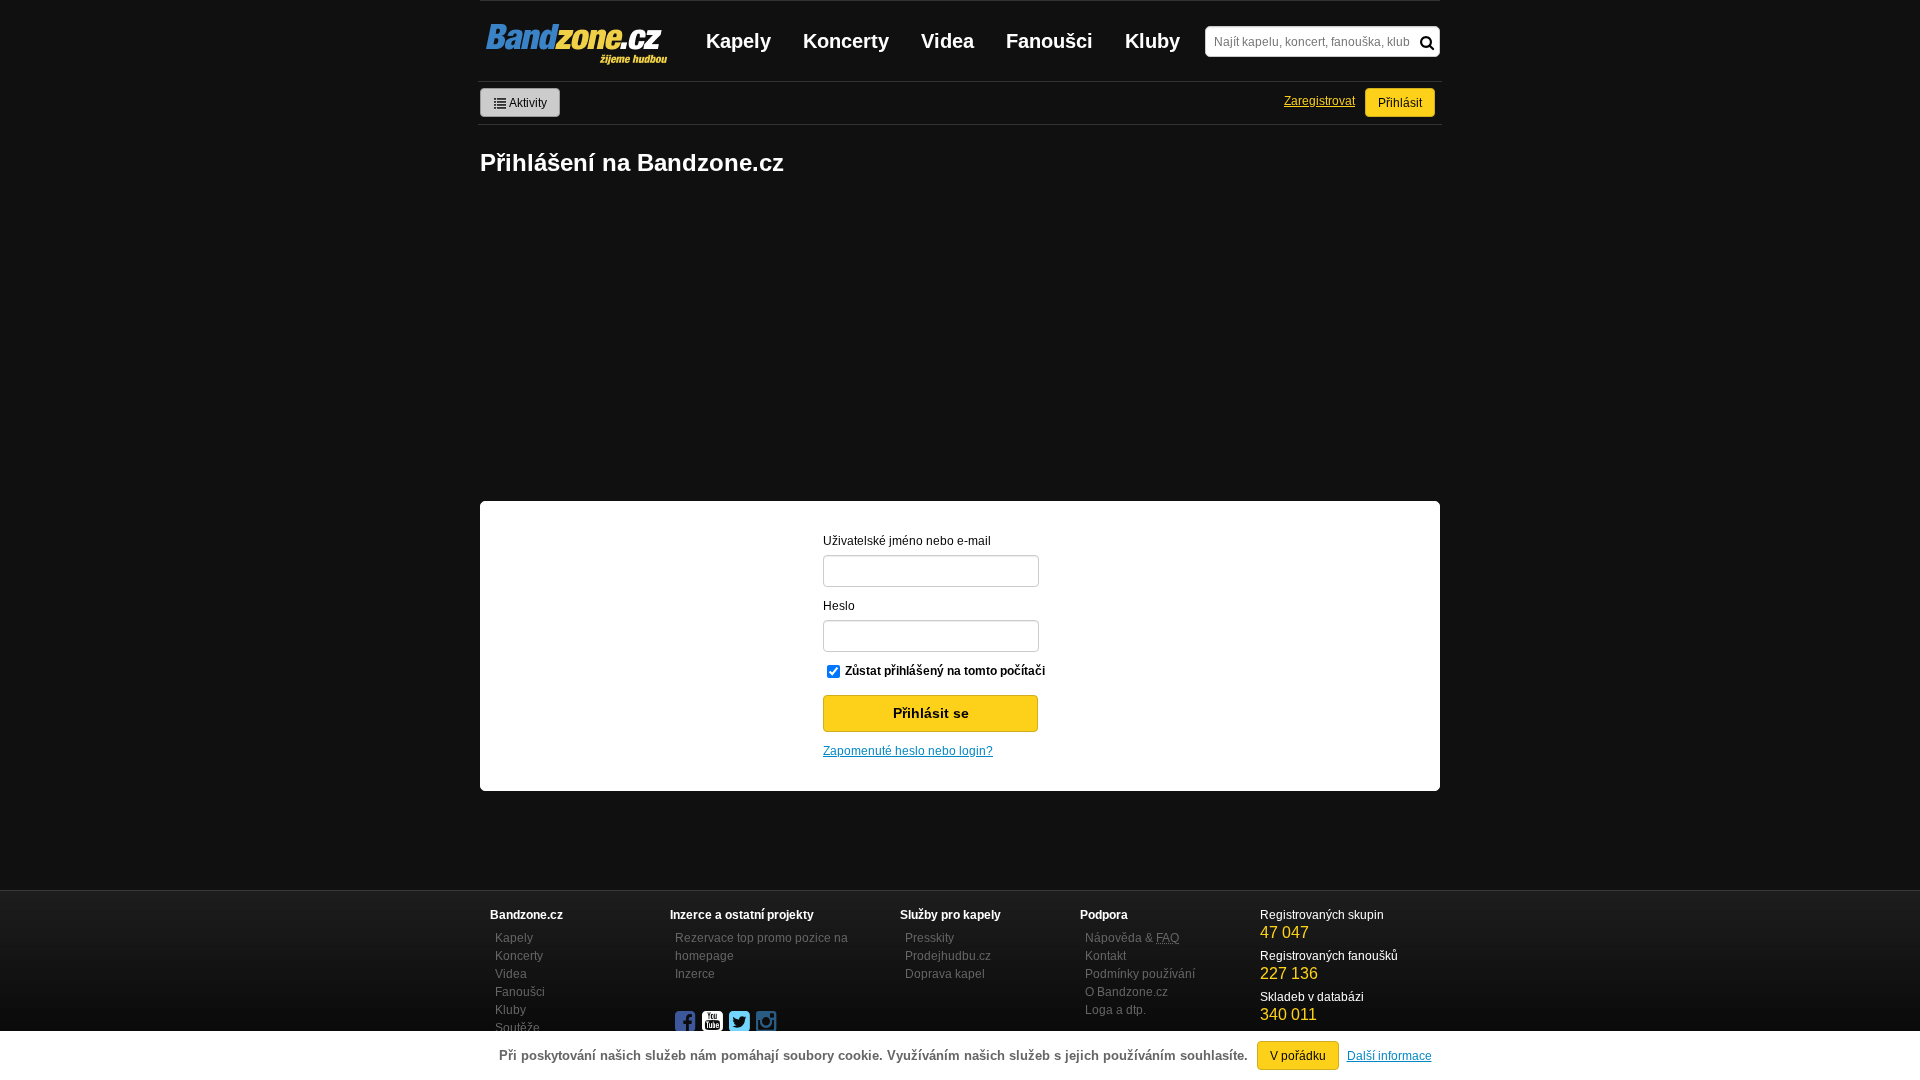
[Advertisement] (960, 341)
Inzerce (695, 974)
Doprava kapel (945, 974)
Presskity (929, 938)
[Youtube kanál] (714, 1022)
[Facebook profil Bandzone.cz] (687, 1022)
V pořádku (1298, 1056)
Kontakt (1105, 956)
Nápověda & (1132, 938)
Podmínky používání (1140, 974)
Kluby (1152, 41)
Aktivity (527, 103)
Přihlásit (1400, 103)
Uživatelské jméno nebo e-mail (907, 541)
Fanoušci (1049, 41)
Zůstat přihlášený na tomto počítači (945, 671)
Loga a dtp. (1115, 1010)
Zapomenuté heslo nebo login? (908, 751)
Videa (947, 41)
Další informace (1389, 1056)
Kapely (738, 41)
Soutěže (517, 1028)
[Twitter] (741, 1022)
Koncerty (846, 41)
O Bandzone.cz (1126, 992)
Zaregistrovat (1319, 101)
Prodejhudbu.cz (948, 956)
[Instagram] (768, 1022)
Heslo (839, 606)
